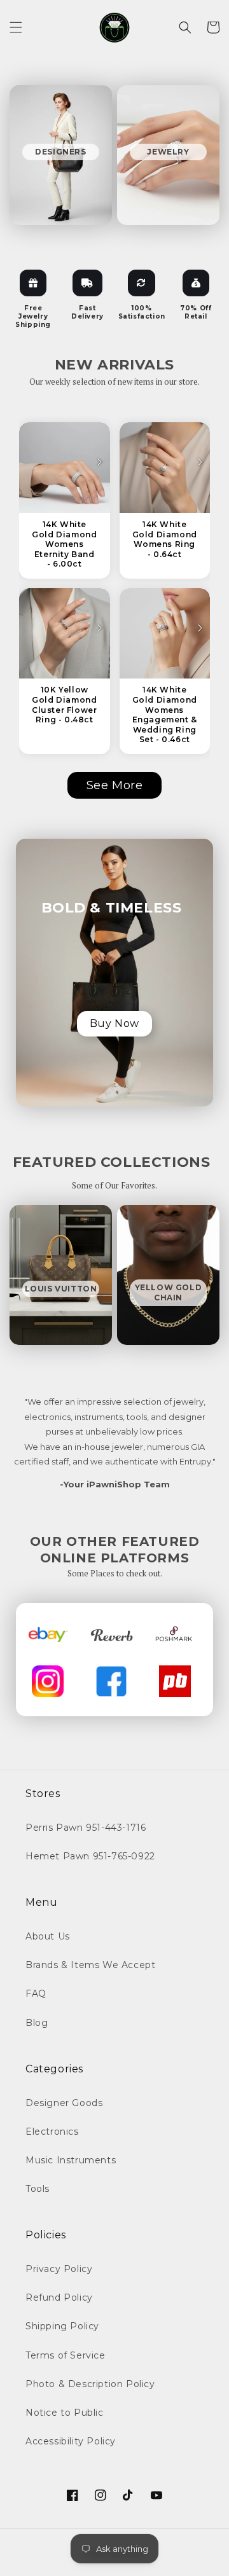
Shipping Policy (62, 2326)
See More (115, 785)
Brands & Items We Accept (90, 1965)
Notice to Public (65, 2413)
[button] (16, 27)
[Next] (99, 462)
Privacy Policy (59, 2269)
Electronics (52, 2132)
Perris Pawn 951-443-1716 (86, 1828)
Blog (37, 2023)
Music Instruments (71, 2160)
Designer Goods (64, 2103)
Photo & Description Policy (90, 2384)
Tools (38, 2189)
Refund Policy (59, 2297)
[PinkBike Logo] (175, 1681)
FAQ (36, 1994)
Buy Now (114, 1023)
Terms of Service (66, 2355)
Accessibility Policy (71, 2441)
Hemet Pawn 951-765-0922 (90, 1856)
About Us (48, 1936)
